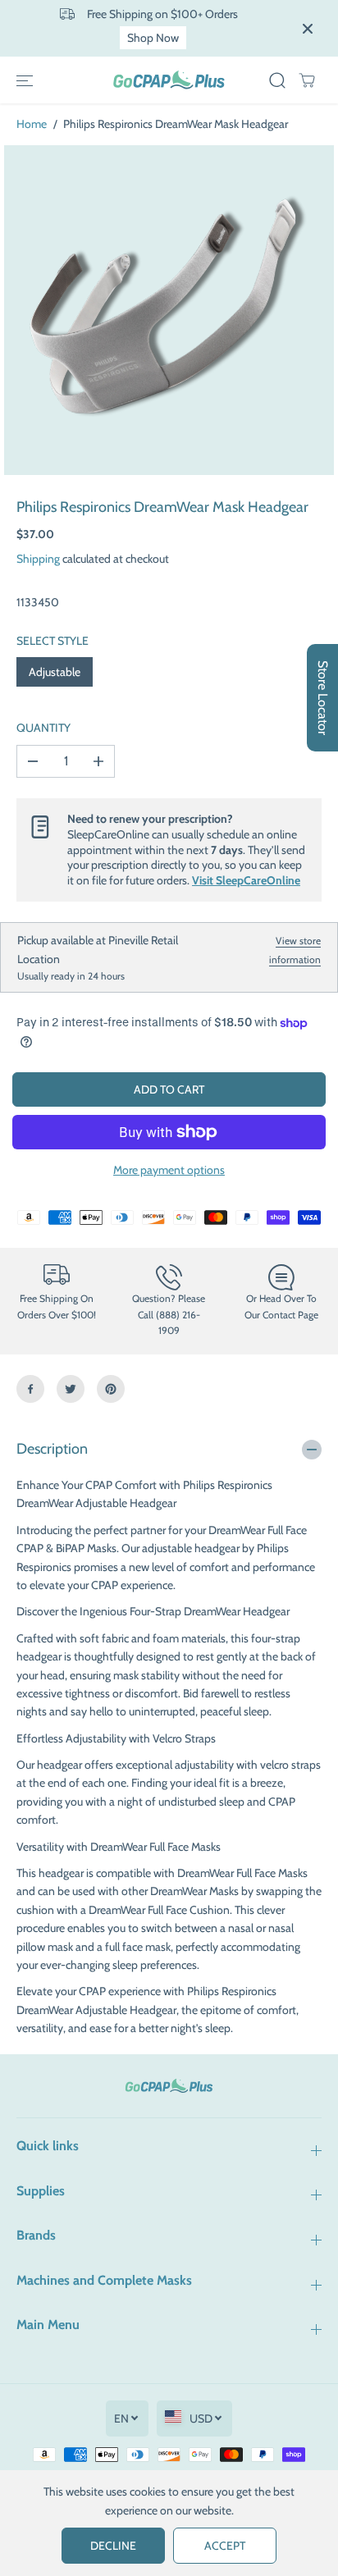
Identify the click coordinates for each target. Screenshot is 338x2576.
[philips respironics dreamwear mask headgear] (169, 310)
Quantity (43, 728)
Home (32, 124)
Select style (53, 641)
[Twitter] (71, 1389)
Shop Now (153, 38)
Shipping (38, 559)
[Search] (277, 80)
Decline (113, 2546)
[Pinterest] (111, 1389)
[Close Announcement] (308, 29)
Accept (225, 2546)
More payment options (169, 1170)
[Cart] (307, 80)
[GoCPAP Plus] (169, 80)
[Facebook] (30, 1389)
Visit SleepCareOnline (246, 880)
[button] (25, 80)
